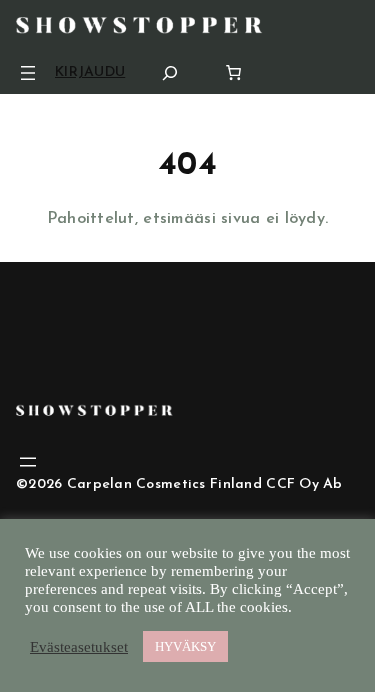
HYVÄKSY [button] (185, 646)
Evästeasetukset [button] (79, 647)
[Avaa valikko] (28, 73)
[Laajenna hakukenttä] (170, 72)
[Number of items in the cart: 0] (233, 72)
